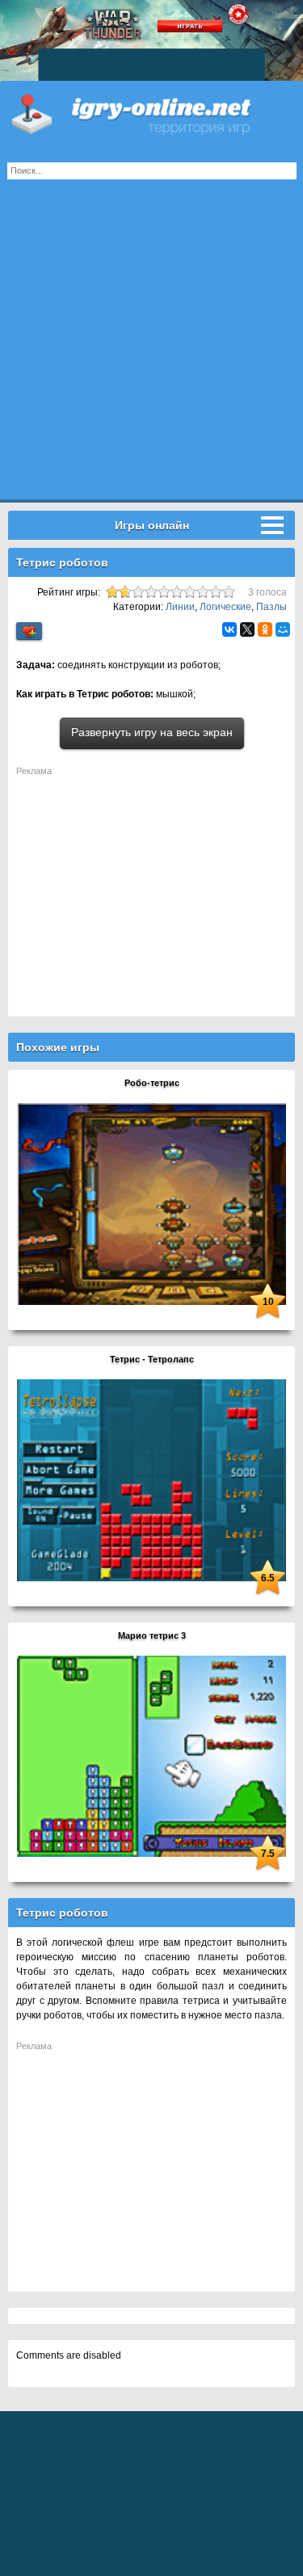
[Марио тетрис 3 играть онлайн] (151, 1756)
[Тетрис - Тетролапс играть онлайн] (151, 1480)
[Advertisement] (151, 348)
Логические (225, 607)
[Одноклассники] (265, 629)
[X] (247, 629)
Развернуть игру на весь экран (152, 732)
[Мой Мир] (283, 629)
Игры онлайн (151, 113)
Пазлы (271, 607)
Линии (180, 607)
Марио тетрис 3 (152, 1635)
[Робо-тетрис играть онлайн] (151, 1203)
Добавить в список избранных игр (29, 631)
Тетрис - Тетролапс (152, 1359)
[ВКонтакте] (229, 629)
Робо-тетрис (152, 1083)
